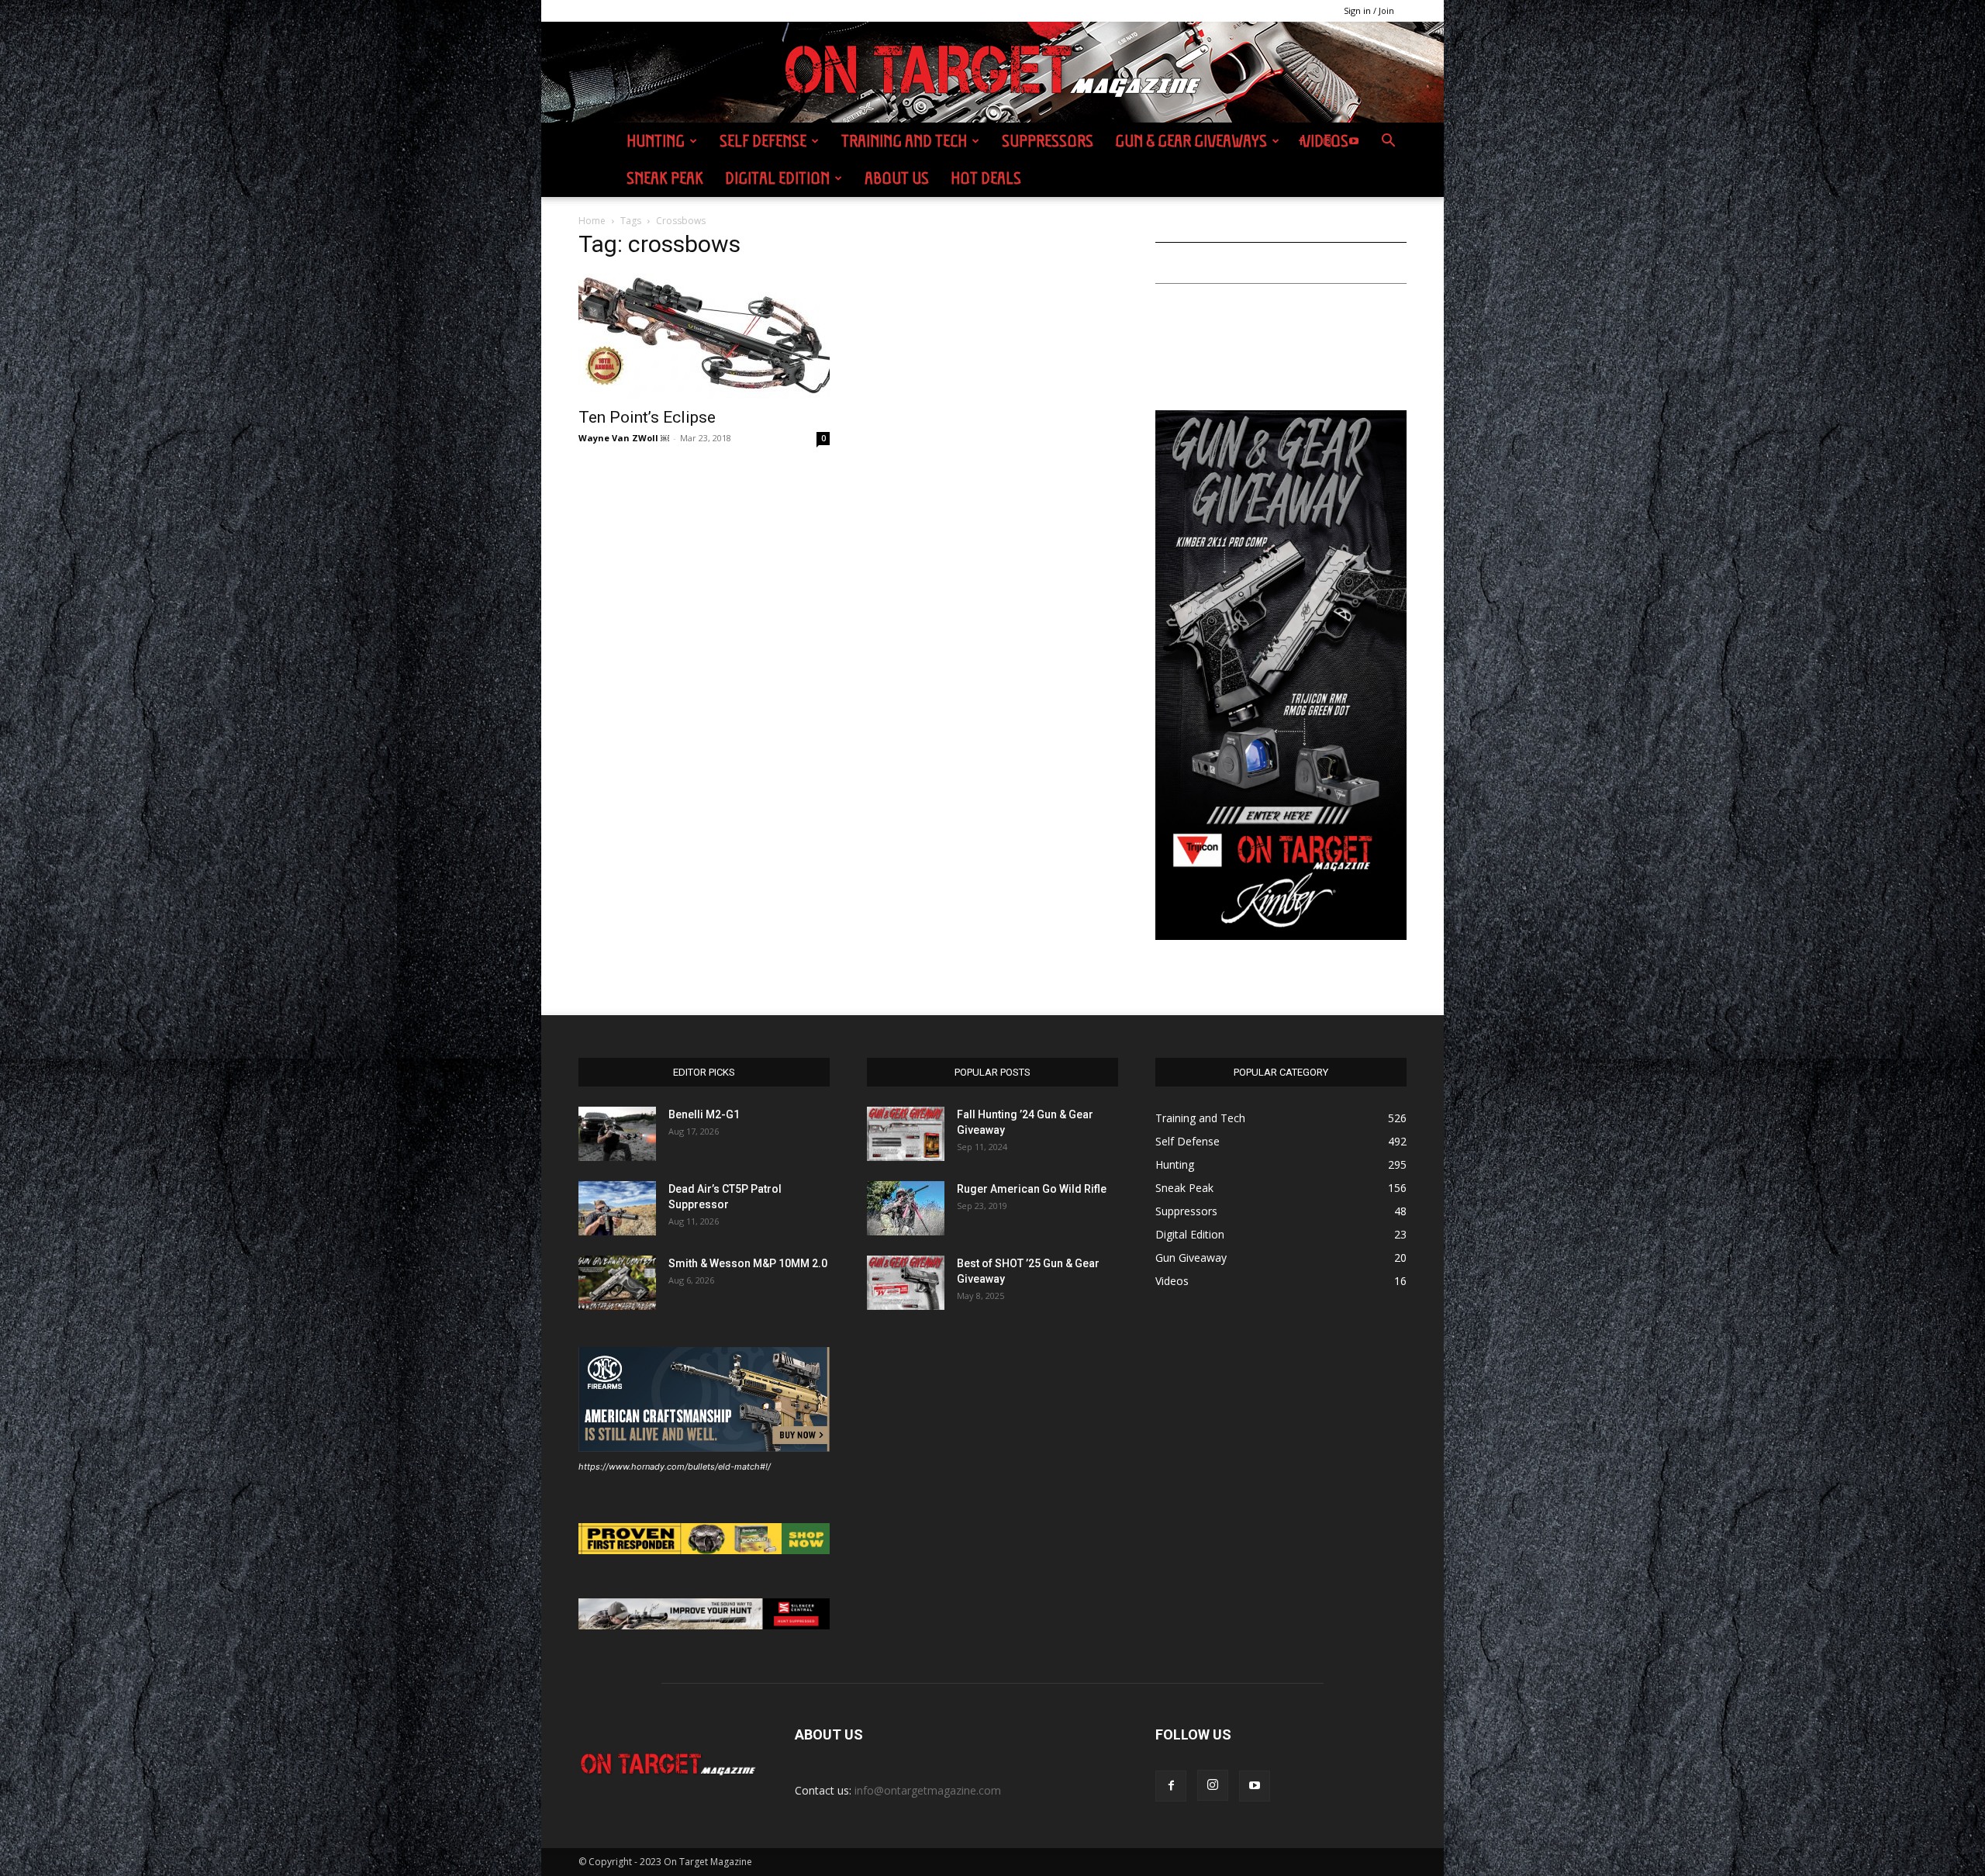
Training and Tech (904, 141)
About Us (897, 178)
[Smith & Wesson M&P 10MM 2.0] (617, 1283)
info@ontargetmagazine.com (928, 1790)
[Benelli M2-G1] (617, 1134)
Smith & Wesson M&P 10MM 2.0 (748, 1263)
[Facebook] (1301, 141)
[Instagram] (1327, 141)
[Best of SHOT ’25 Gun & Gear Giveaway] (906, 1283)
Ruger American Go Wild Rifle (1032, 1189)
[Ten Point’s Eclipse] (704, 336)
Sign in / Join (1369, 10)
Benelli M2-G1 (704, 1114)
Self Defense (763, 141)
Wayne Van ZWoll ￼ (624, 438)
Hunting (656, 141)
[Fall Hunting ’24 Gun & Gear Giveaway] (906, 1134)
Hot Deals (986, 178)
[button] (1388, 142)
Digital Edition (777, 178)
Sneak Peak (665, 178)
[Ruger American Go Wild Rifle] (906, 1208)
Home (592, 221)
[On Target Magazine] (992, 73)
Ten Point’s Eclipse (647, 417)
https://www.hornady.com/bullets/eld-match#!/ (675, 1467)
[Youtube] (1354, 141)
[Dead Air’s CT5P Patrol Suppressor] (617, 1208)
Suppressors (1048, 141)
